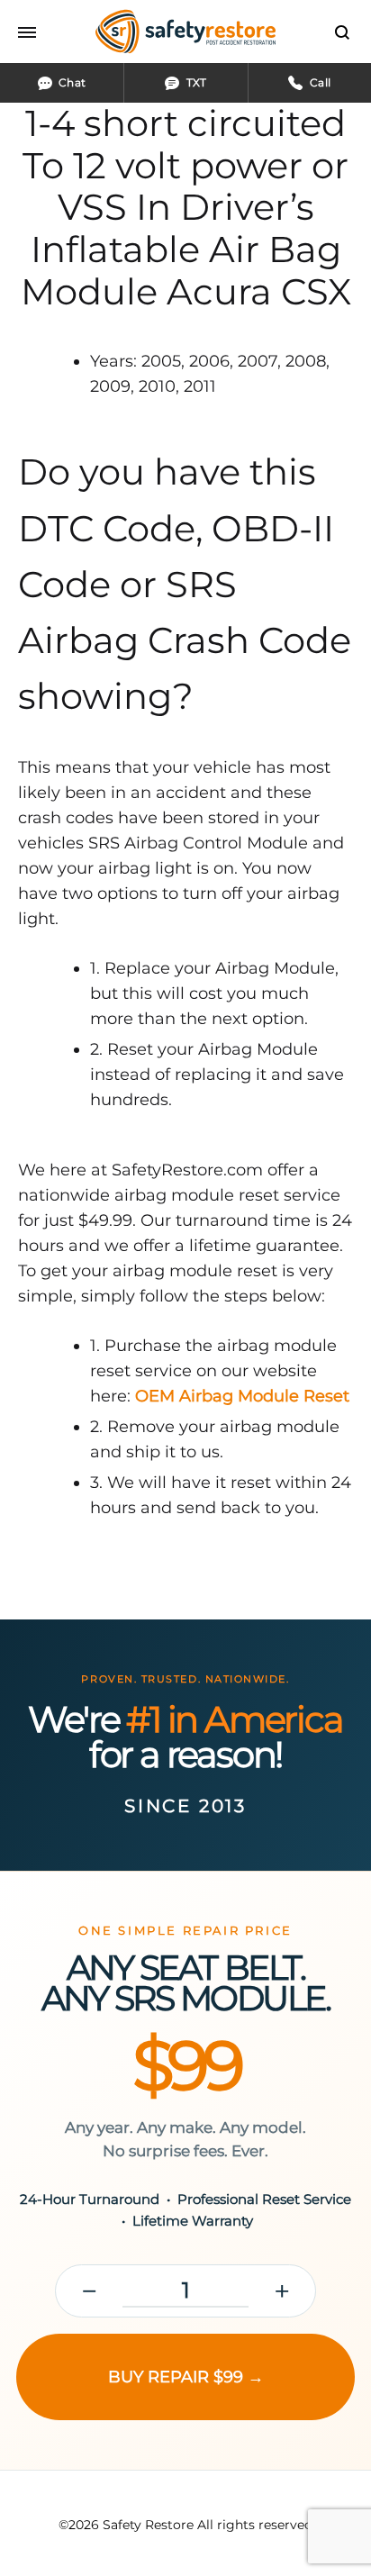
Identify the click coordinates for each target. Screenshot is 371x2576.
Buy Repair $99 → (186, 2377)
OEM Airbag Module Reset (242, 1396)
